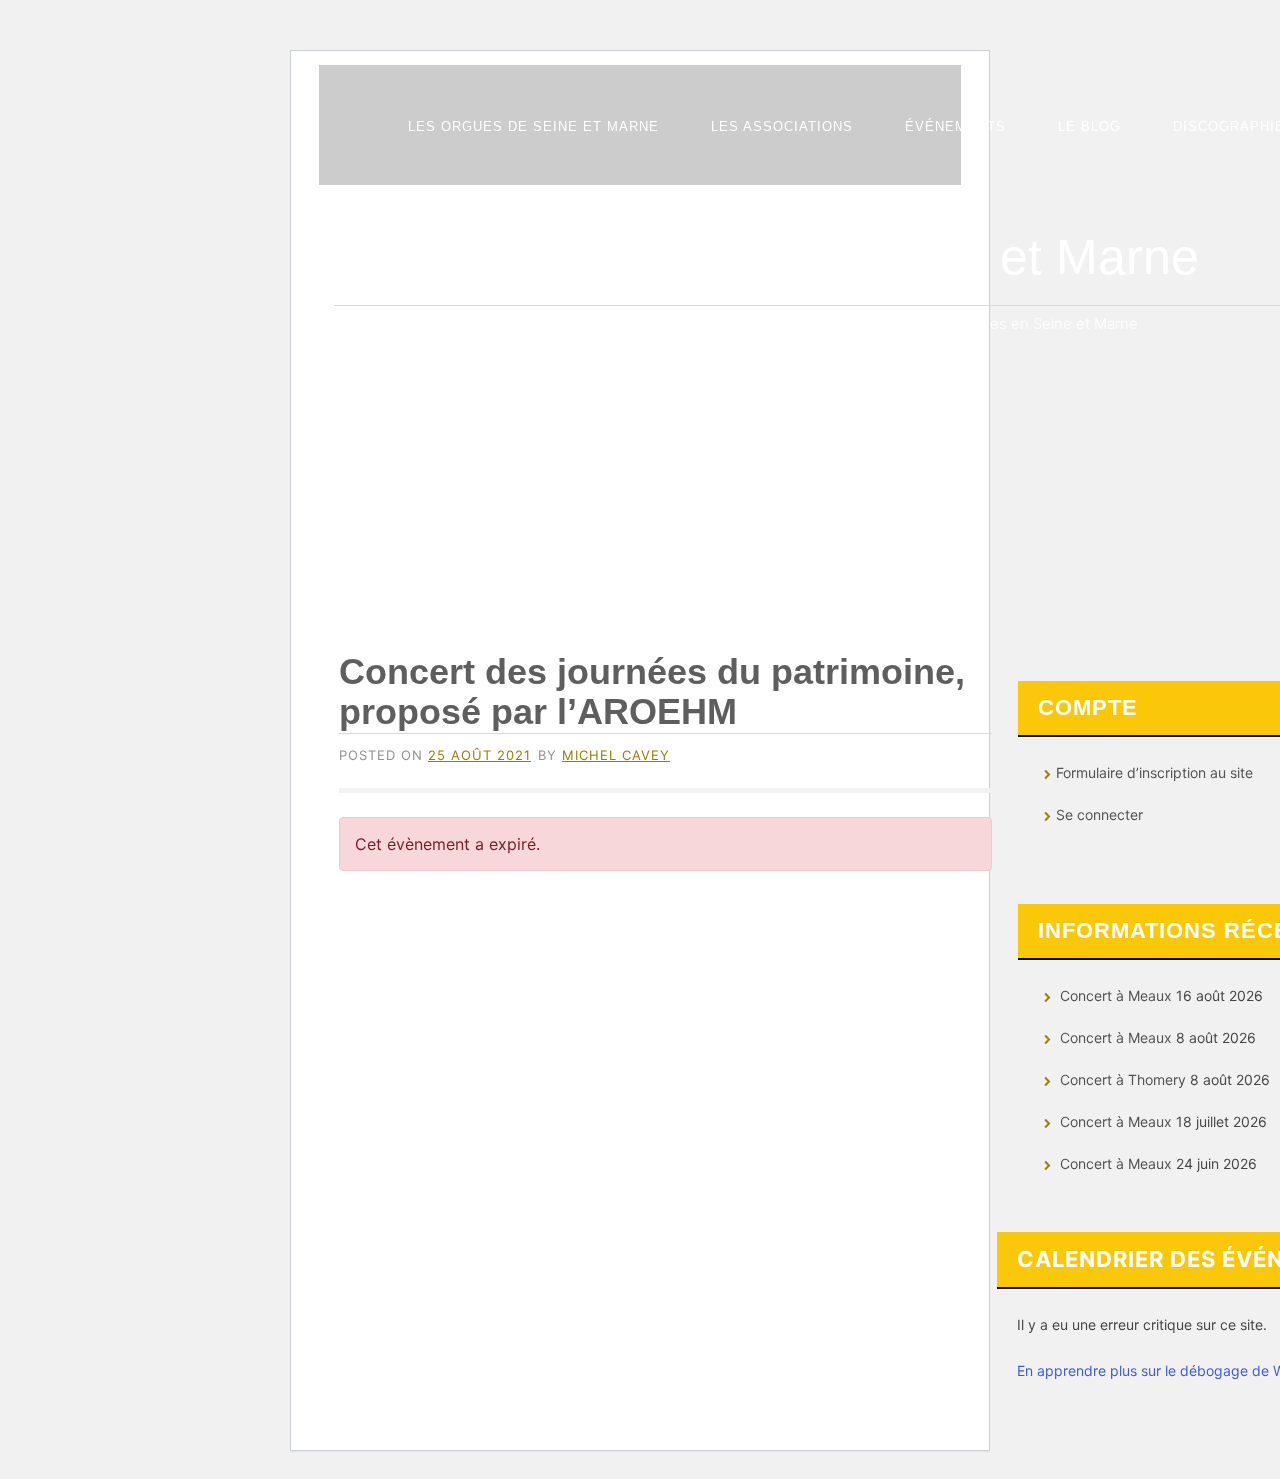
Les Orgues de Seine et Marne (533, 126)
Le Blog (1089, 126)
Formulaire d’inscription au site (1154, 772)
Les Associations (782, 126)
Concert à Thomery (1123, 1079)
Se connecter (1099, 814)
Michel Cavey (616, 755)
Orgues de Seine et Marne (904, 257)
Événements (955, 126)
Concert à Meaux (1116, 995)
